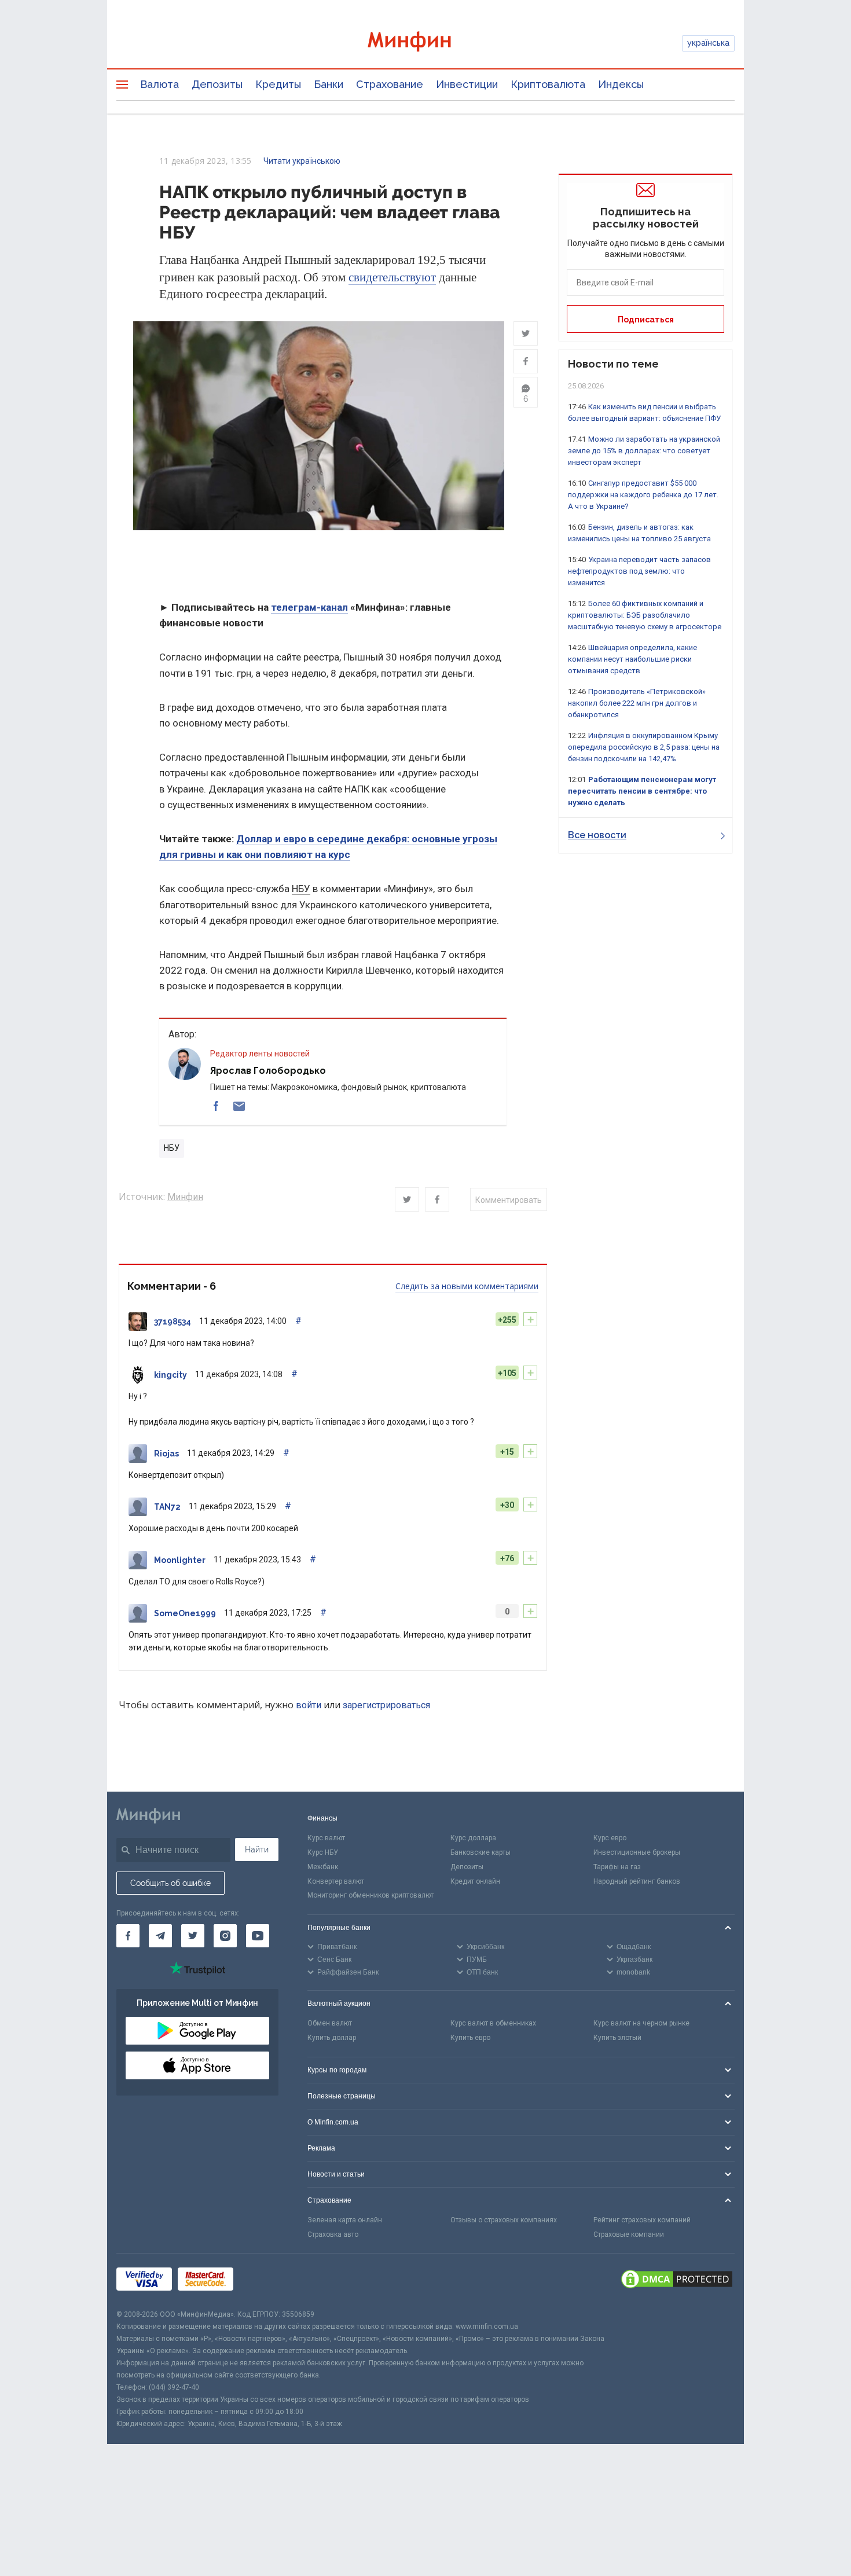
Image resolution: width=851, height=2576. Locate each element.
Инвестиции (467, 84)
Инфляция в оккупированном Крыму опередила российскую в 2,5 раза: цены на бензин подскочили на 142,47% (644, 747)
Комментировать (509, 1200)
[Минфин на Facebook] (128, 1936)
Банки (329, 84)
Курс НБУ (323, 1852)
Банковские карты (480, 1852)
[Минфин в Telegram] (160, 1936)
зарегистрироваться (386, 1705)
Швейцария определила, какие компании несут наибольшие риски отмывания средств (632, 659)
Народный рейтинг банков (637, 1881)
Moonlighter (180, 1560)
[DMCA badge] (677, 2281)
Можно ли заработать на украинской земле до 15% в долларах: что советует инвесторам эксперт (644, 451)
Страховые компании (629, 2234)
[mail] (239, 1106)
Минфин (185, 1197)
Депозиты (217, 84)
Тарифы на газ (617, 1867)
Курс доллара (473, 1838)
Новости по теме (613, 364)
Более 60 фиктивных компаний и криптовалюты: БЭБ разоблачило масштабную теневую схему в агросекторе (645, 615)
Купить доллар (332, 2038)
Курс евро (610, 1838)
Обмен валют (330, 2023)
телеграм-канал (309, 607)
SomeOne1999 (185, 1613)
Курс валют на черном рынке (641, 2023)
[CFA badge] (265, 2281)
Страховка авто (333, 2234)
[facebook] (216, 1106)
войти (309, 1705)
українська (708, 43)
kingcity (170, 1375)
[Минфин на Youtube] (258, 1936)
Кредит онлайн (475, 1881)
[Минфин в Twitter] (193, 1936)
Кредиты (278, 84)
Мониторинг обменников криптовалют (371, 1895)
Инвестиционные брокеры (637, 1852)
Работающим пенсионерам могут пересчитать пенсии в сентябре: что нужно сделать (642, 791)
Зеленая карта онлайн (345, 2220)
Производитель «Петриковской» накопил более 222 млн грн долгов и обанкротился (637, 703)
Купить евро (470, 2038)
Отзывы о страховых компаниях (504, 2220)
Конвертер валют (336, 1881)
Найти (257, 1850)
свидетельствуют (392, 277)
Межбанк (323, 1867)
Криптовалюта (548, 84)
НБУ (301, 889)
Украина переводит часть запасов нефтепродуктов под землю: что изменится (639, 571)
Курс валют (326, 1838)
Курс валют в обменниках (493, 2023)
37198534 (173, 1322)
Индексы (621, 84)
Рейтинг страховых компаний (642, 2220)
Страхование (390, 84)
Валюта (159, 84)
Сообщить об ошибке (170, 1883)
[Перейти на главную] (425, 43)
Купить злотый (617, 2038)
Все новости (597, 835)
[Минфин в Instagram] (225, 1936)
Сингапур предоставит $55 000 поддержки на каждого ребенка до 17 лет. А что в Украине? (643, 495)
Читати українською (302, 161)
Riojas (166, 1454)
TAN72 (167, 1507)
